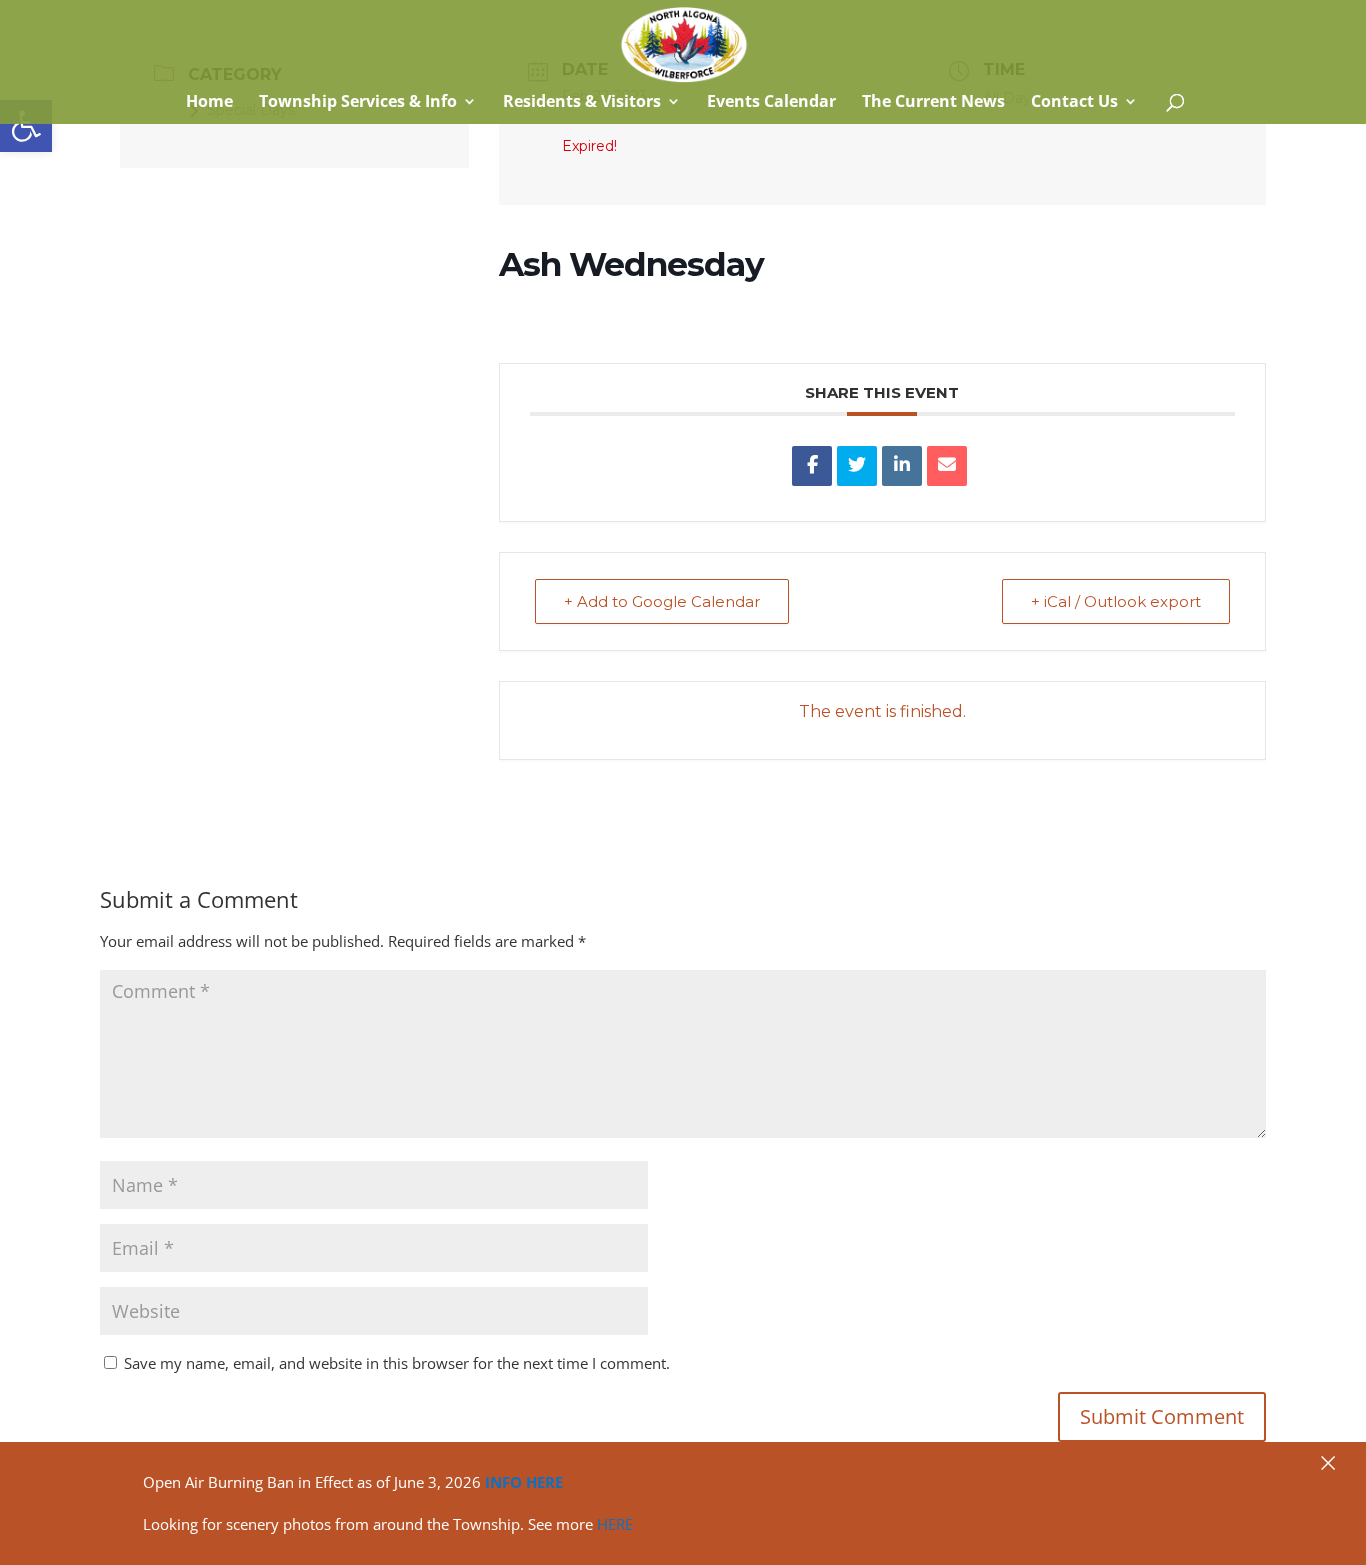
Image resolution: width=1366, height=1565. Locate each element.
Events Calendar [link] (771, 103)
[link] (26, 126)
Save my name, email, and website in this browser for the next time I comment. (397, 1363)
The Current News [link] (933, 103)
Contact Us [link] (1074, 103)
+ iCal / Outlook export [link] (1116, 601)
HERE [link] (615, 1524)
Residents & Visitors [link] (582, 103)
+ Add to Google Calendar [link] (662, 601)
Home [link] (207, 103)
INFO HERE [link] (524, 1482)
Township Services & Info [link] (358, 103)
